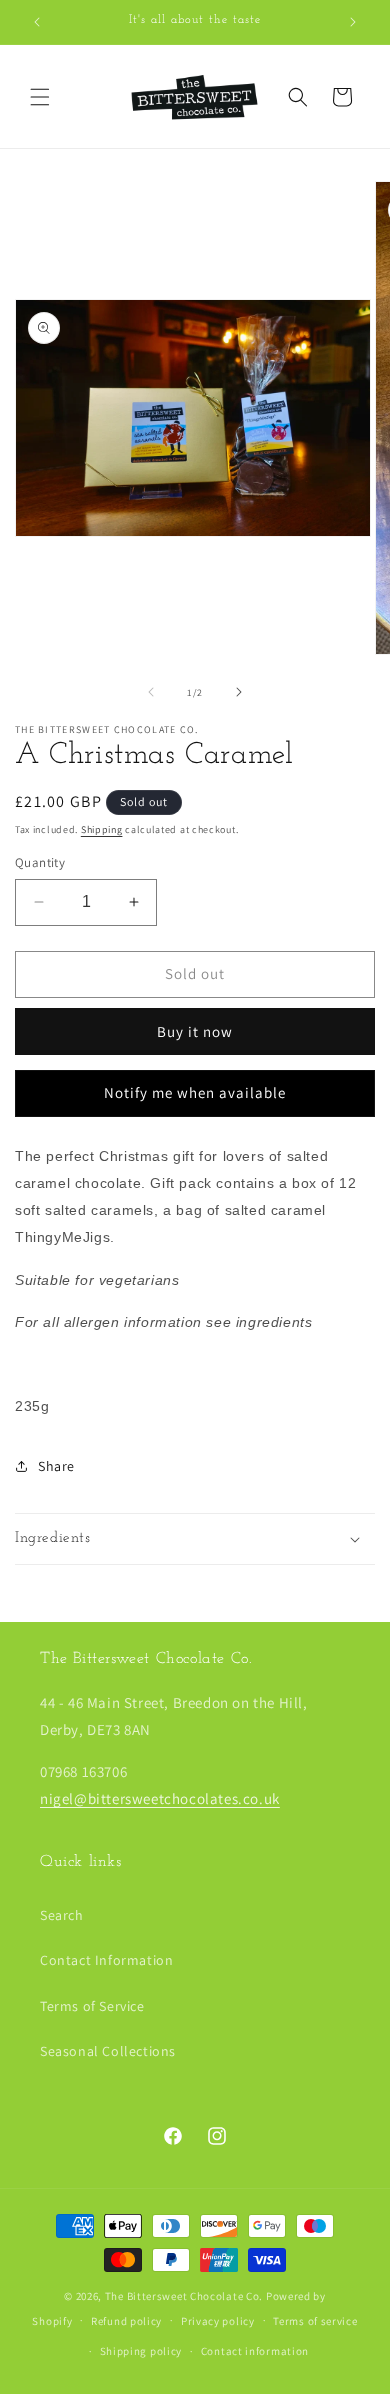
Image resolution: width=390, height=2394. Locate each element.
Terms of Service (92, 2006)
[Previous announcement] (37, 22)
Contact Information (106, 1960)
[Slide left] (151, 692)
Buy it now (195, 1031)
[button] (40, 97)
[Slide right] (239, 692)
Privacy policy (218, 2321)
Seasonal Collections (108, 2051)
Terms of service (315, 2321)
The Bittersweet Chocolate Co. (184, 2296)
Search (62, 1915)
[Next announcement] (353, 22)
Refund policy (126, 2321)
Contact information (255, 2351)
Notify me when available (195, 1092)
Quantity (40, 862)
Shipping (102, 829)
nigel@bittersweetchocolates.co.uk (160, 1798)
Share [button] (56, 1466)
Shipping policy (141, 2351)
